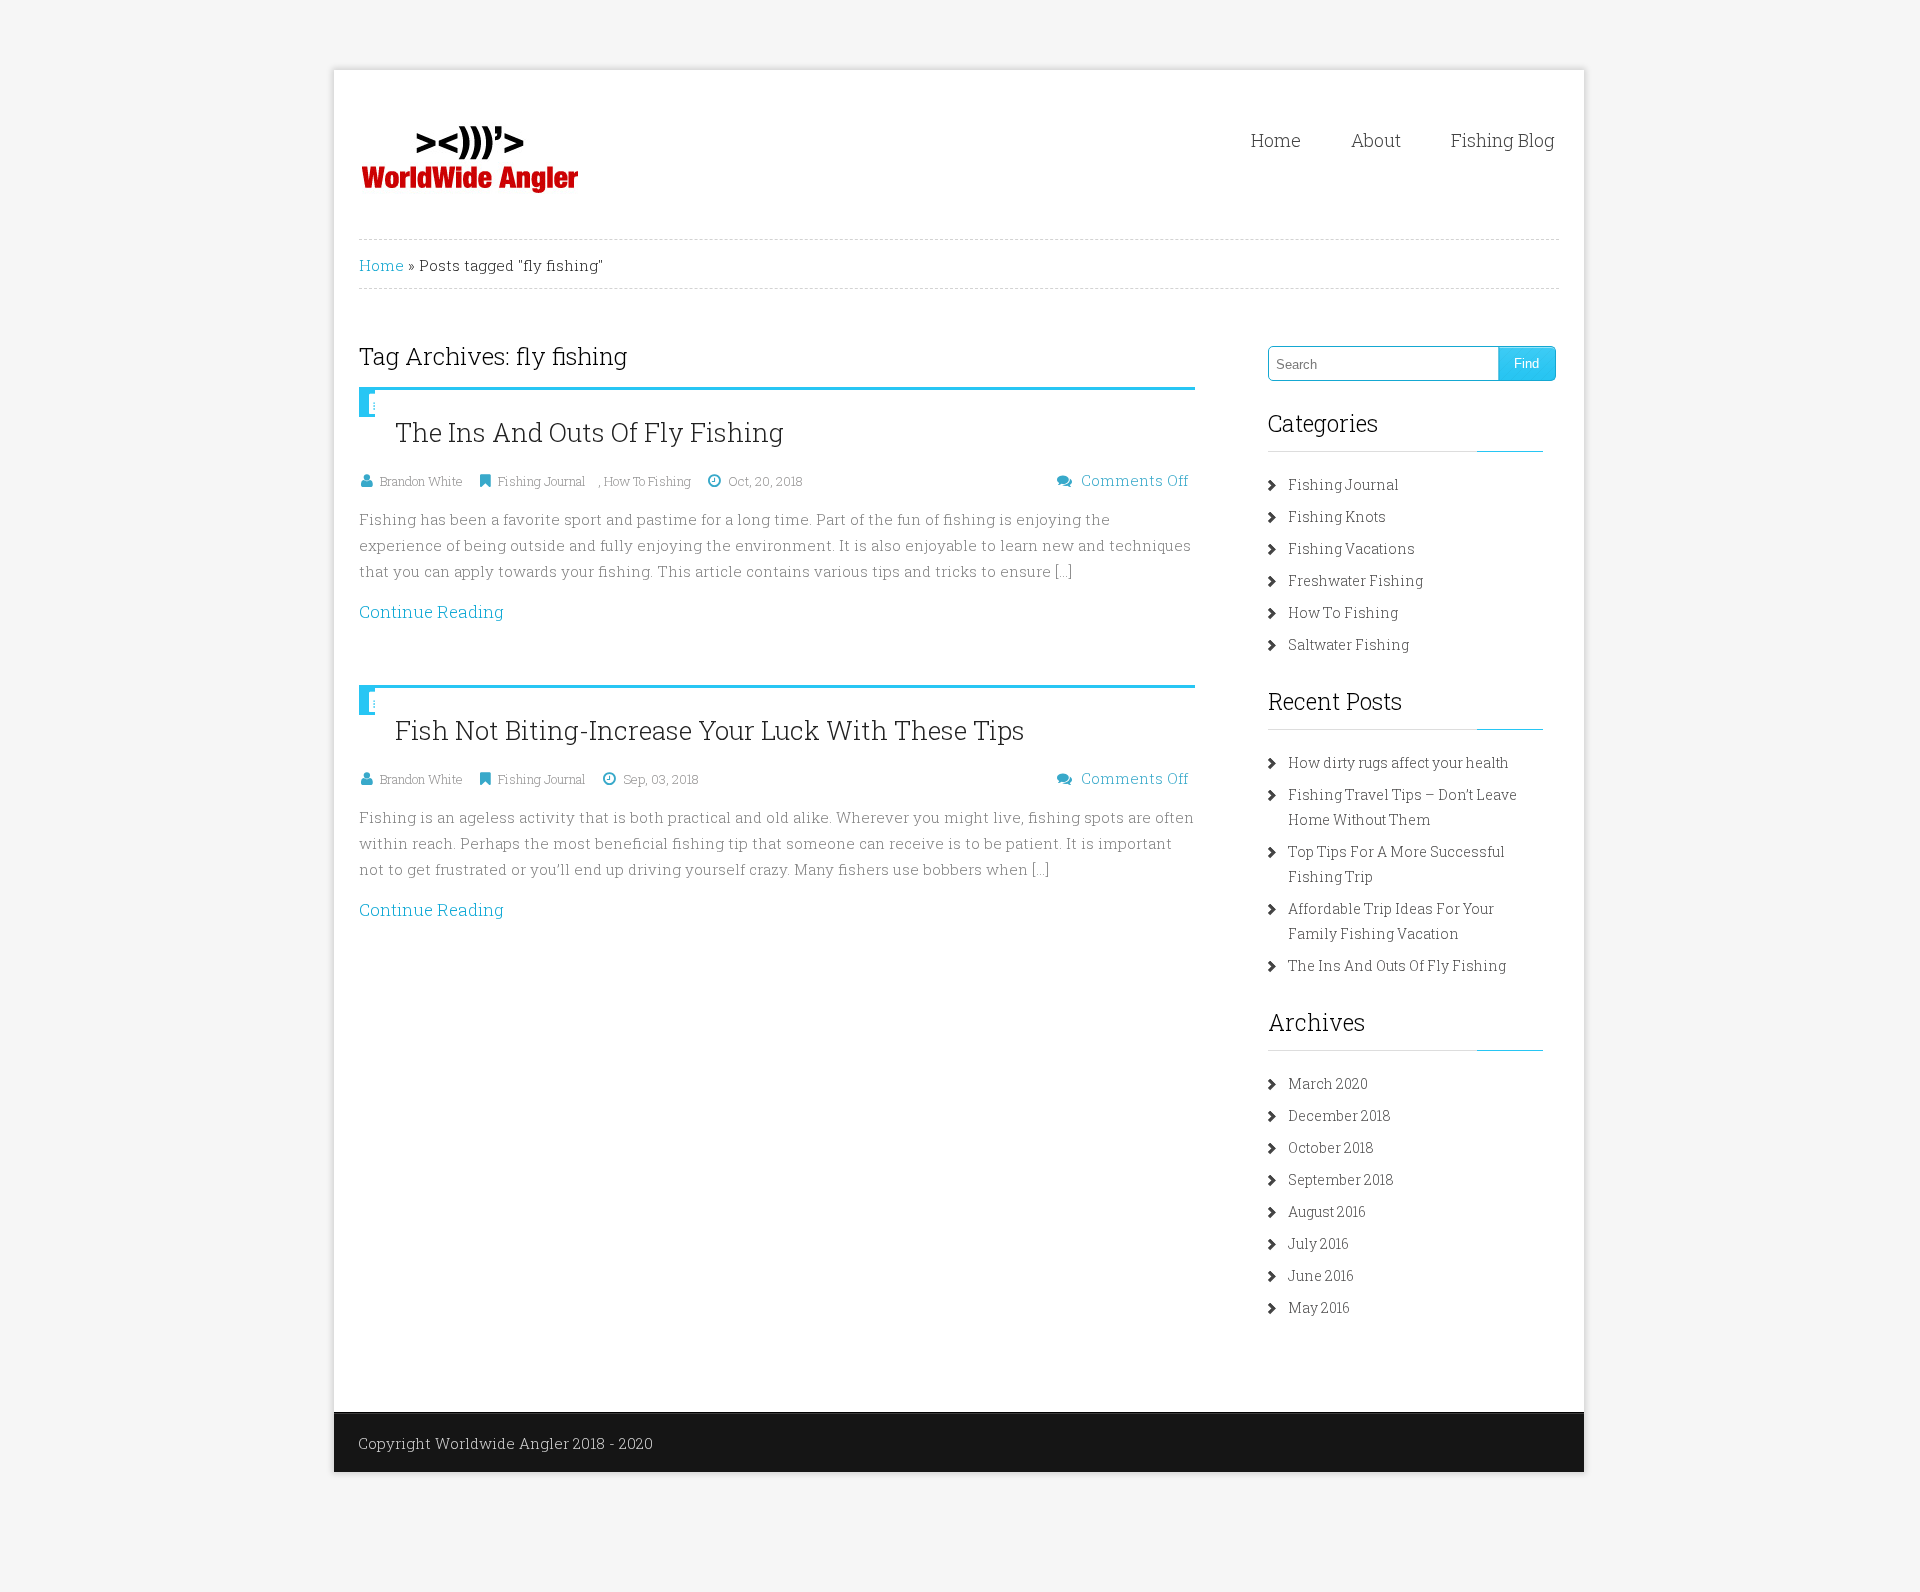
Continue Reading (431, 611)
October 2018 (1331, 1147)
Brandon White (421, 481)
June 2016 (1321, 1275)
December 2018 (1339, 1115)
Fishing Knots (1337, 516)
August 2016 (1327, 1211)
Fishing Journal (542, 481)
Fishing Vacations (1351, 548)
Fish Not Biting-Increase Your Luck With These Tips (710, 730)
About (1376, 140)
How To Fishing (647, 481)
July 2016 (1318, 1243)
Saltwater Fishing (1348, 644)
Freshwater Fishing (1355, 580)
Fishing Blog (1503, 140)
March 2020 (1328, 1083)
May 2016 (1319, 1307)
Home (1276, 140)
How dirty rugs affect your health (1398, 762)
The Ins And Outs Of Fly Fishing (589, 432)
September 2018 (1341, 1179)
